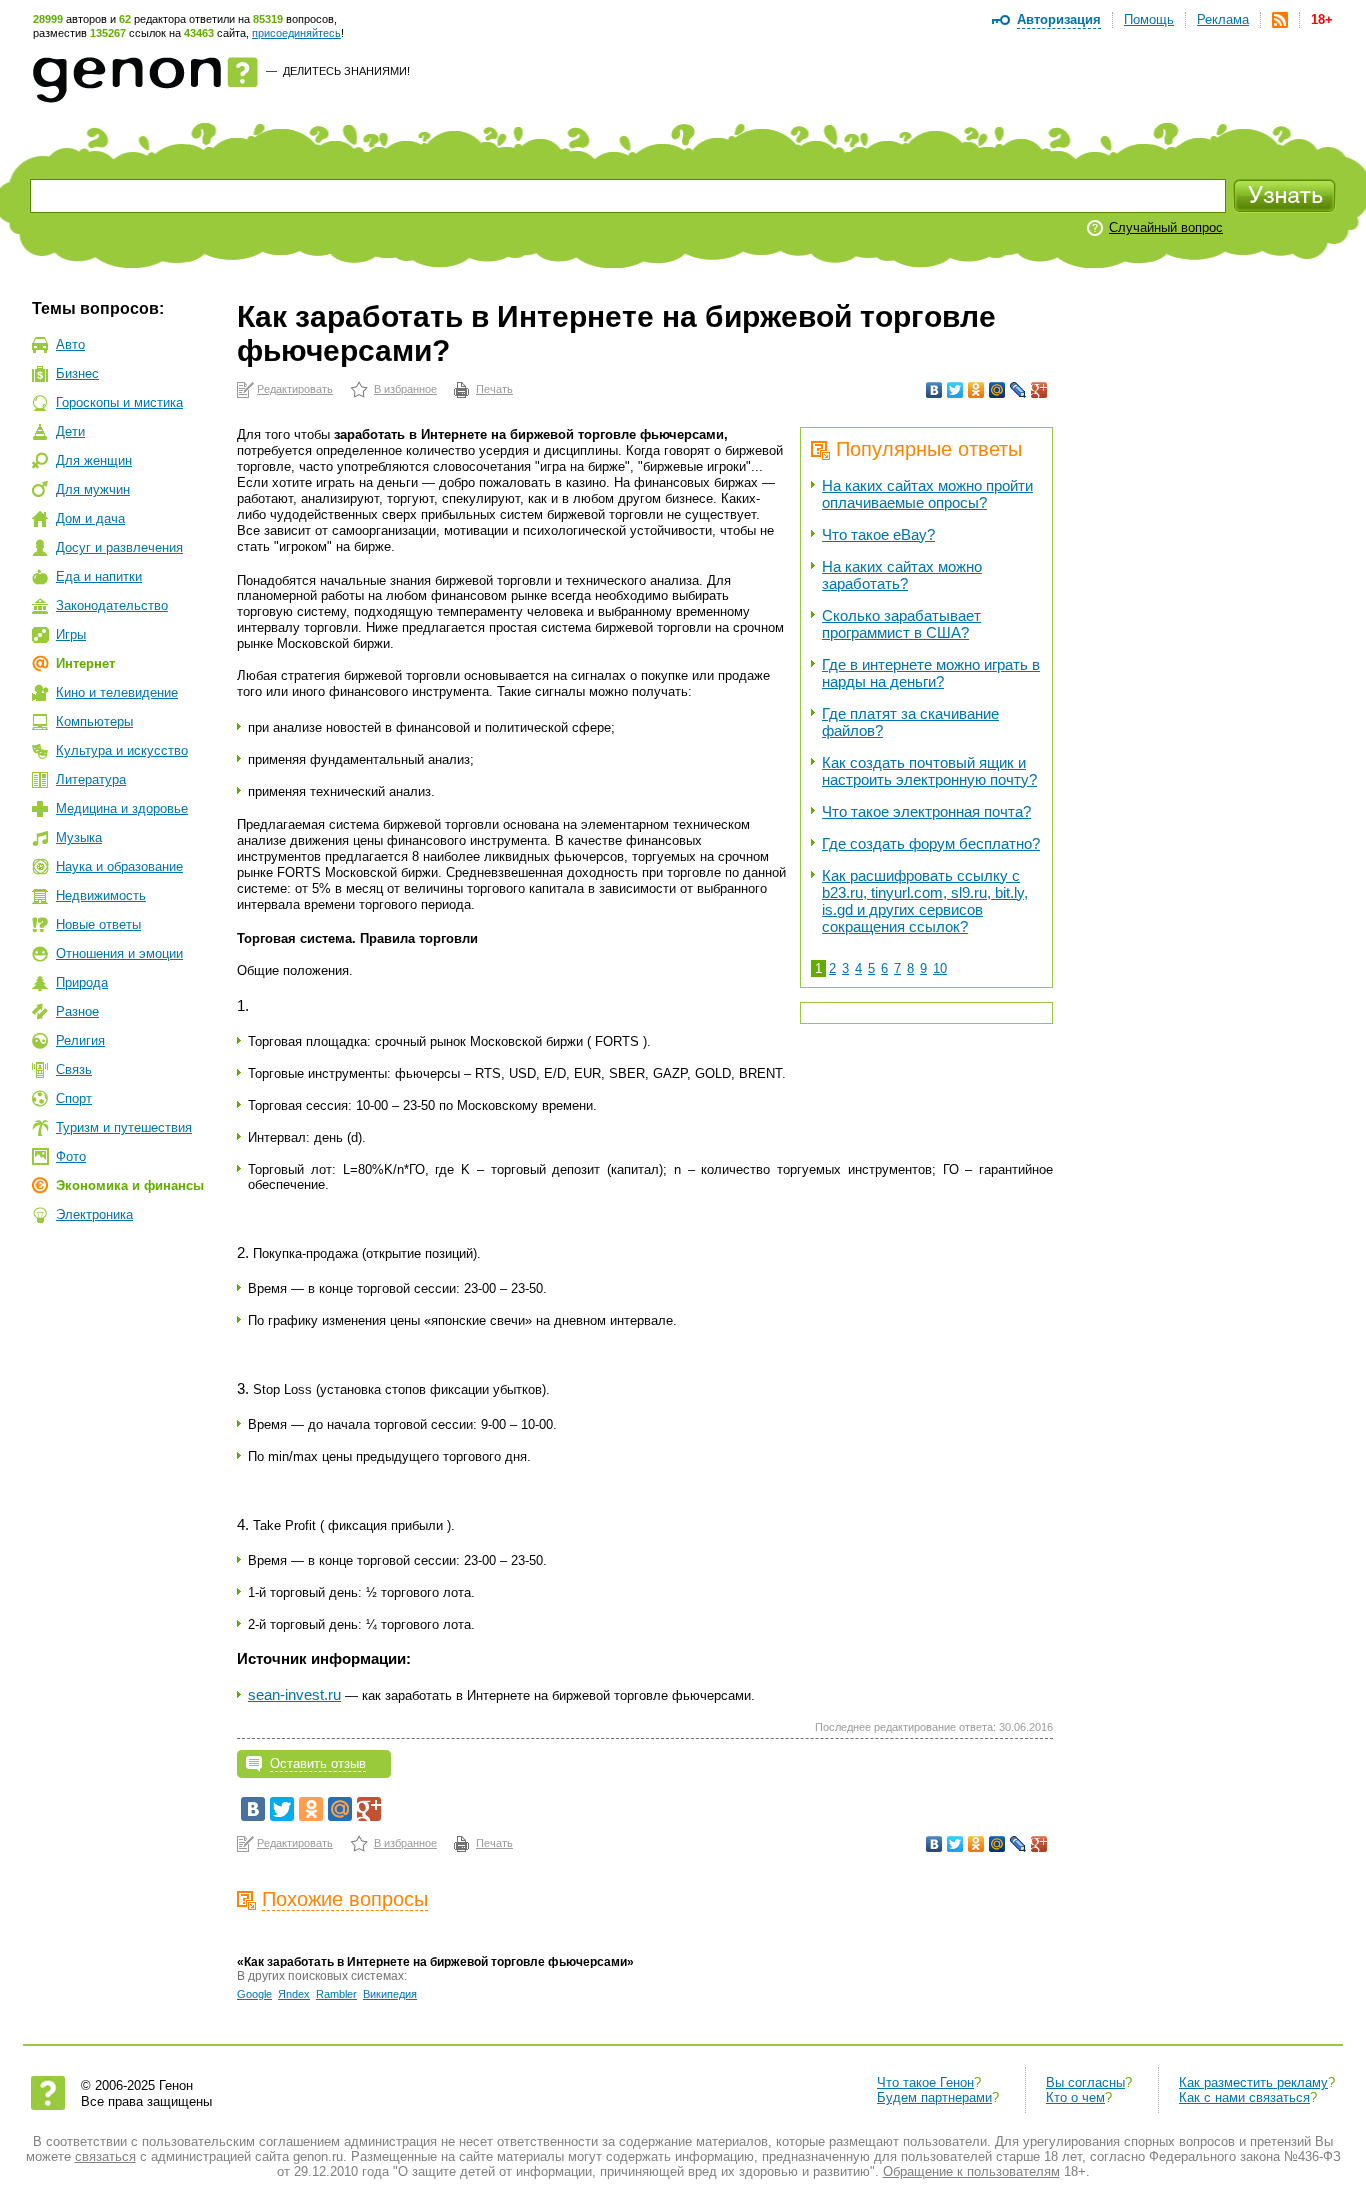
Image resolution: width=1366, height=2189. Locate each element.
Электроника (94, 1214)
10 (940, 968)
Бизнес (77, 373)
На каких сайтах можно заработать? (902, 575)
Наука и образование (119, 866)
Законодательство (112, 605)
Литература (91, 779)
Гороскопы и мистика (119, 402)
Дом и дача (90, 518)
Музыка (79, 837)
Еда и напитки (99, 576)
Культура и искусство (122, 750)
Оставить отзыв (318, 1763)
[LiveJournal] (1018, 390)
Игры (71, 634)
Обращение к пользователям (971, 2171)
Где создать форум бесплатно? (931, 843)
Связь (74, 1069)
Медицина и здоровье (122, 808)
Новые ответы (98, 924)
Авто (70, 344)
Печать (494, 389)
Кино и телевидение (117, 692)
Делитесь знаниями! (346, 71)
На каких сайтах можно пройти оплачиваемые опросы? (927, 494)
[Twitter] (955, 390)
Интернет (85, 663)
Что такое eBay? (878, 534)
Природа (82, 982)
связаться (105, 2156)
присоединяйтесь (296, 33)
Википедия (390, 1994)
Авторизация (1059, 19)
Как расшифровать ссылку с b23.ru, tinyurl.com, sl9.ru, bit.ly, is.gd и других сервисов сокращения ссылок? (925, 901)
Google (254, 1994)
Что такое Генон (925, 2082)
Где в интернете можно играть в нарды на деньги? (931, 673)
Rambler (336, 1994)
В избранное (405, 389)
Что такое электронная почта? (926, 811)
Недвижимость (101, 895)
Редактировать (295, 389)
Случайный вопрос (1166, 227)
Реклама (1223, 19)
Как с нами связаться (1244, 2097)
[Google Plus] (1039, 390)
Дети (70, 431)
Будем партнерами (934, 2097)
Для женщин (94, 460)
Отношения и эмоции (119, 953)
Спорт (74, 1098)
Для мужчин (93, 489)
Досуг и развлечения (119, 547)
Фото (71, 1156)
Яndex (294, 1994)
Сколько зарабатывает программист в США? (901, 624)
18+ (1322, 19)
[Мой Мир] (997, 390)
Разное (77, 1011)
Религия (80, 1040)
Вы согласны (1085, 2082)
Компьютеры (94, 721)
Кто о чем (1075, 2097)
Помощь (1149, 19)
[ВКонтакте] (934, 390)
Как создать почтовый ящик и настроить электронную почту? (929, 771)
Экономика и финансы (130, 1185)
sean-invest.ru (294, 1694)
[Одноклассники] (976, 390)
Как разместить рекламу (1253, 2082)
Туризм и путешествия (124, 1127)
